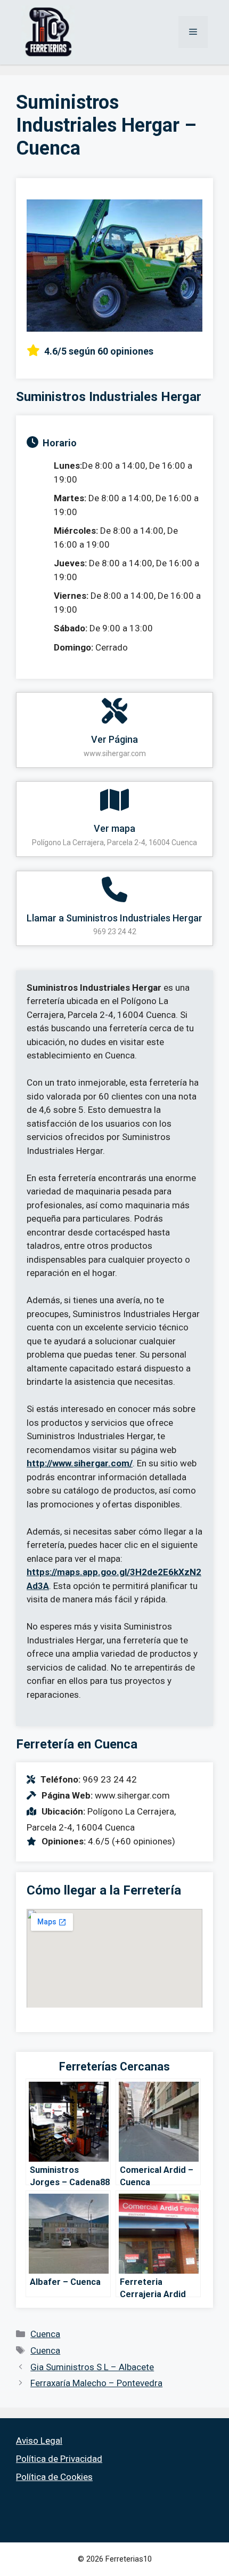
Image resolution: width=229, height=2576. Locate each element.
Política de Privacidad (59, 2459)
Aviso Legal (39, 2441)
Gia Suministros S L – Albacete (92, 2367)
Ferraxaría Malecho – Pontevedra (96, 2383)
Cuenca (45, 2334)
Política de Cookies (54, 2477)
